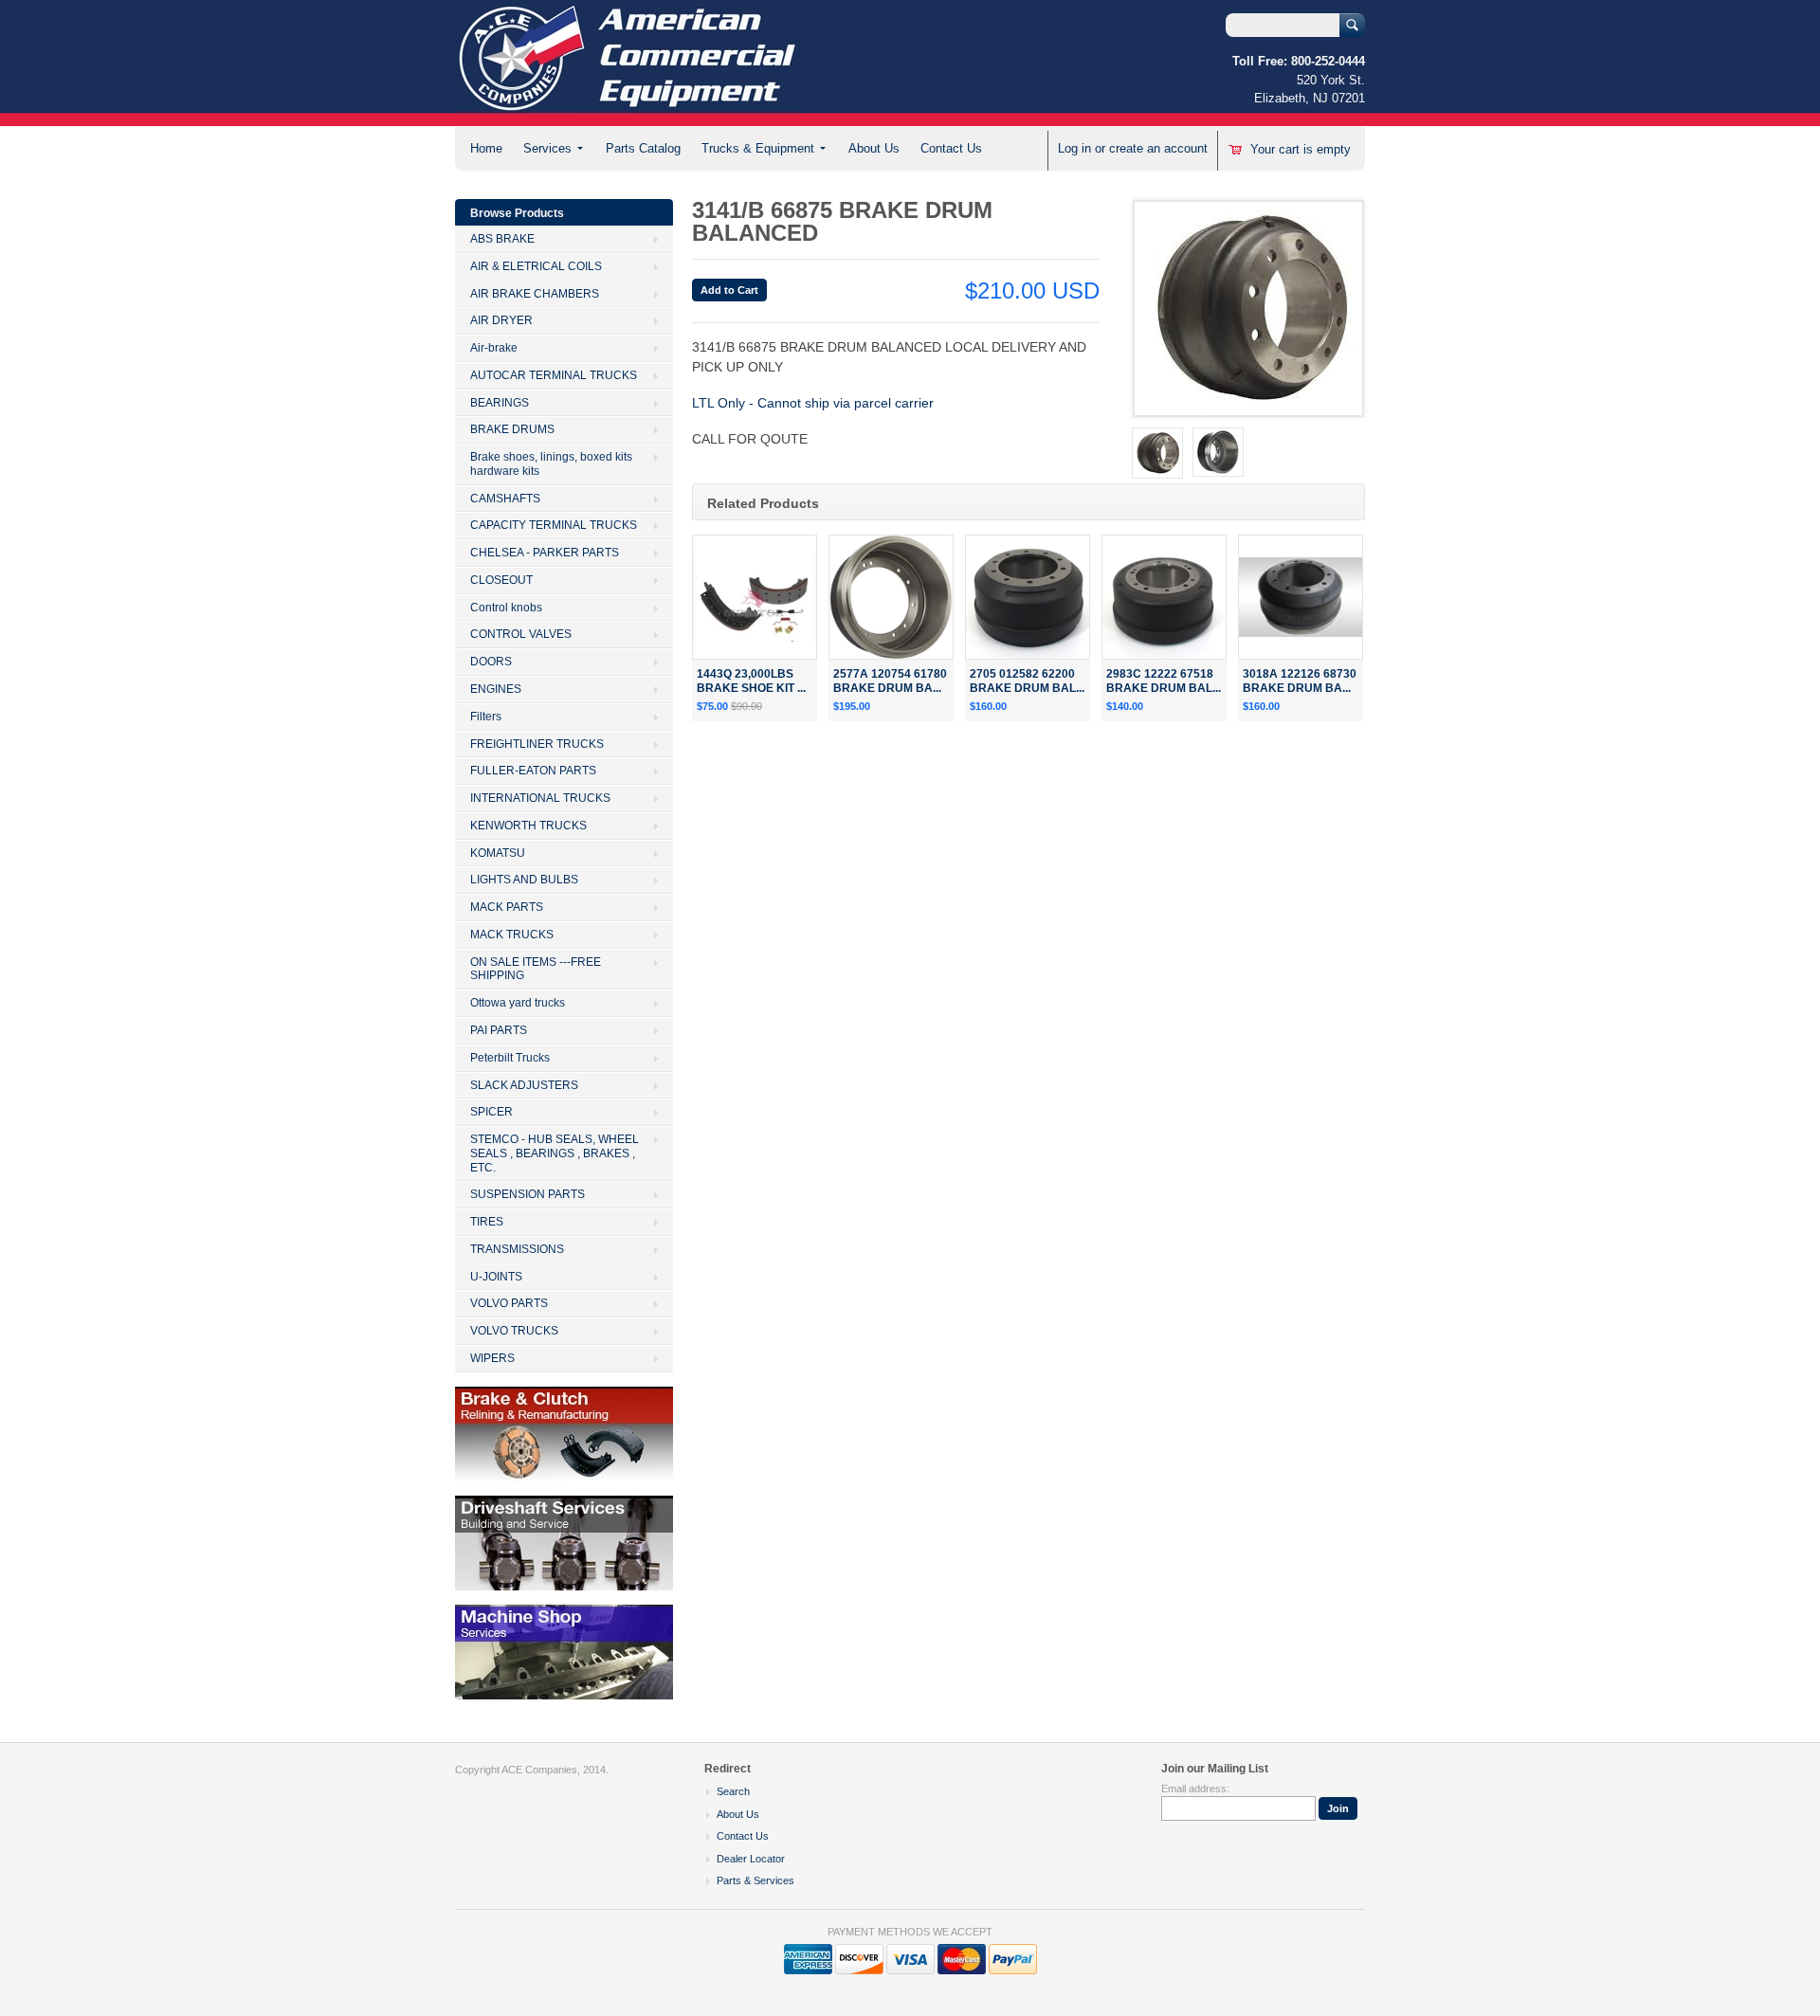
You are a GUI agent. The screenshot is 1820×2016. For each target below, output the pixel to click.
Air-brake (494, 348)
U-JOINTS (496, 1277)
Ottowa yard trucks (518, 1003)
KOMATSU (498, 853)
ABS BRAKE (502, 239)
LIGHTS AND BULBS (524, 880)
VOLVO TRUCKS (514, 1331)
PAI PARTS (499, 1030)
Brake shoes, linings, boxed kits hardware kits (551, 464)
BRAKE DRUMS (512, 429)
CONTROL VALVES (521, 634)
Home (486, 148)
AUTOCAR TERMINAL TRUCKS (554, 375)
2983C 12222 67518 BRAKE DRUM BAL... (1164, 681)
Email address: (1195, 1789)
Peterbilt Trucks (510, 1058)
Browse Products (517, 213)
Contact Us (951, 148)
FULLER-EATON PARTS (533, 771)
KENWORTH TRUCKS (528, 826)
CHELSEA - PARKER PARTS (545, 553)
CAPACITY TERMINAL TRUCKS (554, 525)
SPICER (491, 1112)
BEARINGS (500, 403)
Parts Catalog (643, 148)
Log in (1074, 148)
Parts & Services (755, 1880)
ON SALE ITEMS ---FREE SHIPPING (536, 969)
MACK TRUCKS (512, 935)
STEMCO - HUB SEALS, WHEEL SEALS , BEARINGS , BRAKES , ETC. (555, 1153)
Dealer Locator (751, 1859)
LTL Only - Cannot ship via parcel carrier (813, 403)
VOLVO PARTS (509, 1303)
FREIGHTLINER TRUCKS (537, 744)
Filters (486, 717)
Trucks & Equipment (758, 148)
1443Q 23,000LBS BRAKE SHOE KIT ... (751, 681)
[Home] (628, 117)
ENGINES (496, 689)
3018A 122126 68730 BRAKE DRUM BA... (1300, 681)
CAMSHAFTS (505, 499)
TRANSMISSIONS (517, 1249)
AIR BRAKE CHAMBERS (535, 294)
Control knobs (506, 608)
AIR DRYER (501, 320)
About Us (874, 148)
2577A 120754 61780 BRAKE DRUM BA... (890, 681)
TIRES (487, 1222)
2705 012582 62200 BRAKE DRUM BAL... (1027, 681)
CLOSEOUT (501, 580)
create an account (1158, 148)
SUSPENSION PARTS (528, 1194)
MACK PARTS (507, 907)
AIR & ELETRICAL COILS (536, 266)
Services (547, 148)
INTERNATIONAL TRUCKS (540, 798)
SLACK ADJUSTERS (524, 1085)
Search (733, 1791)
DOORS (491, 662)
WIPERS (492, 1358)
